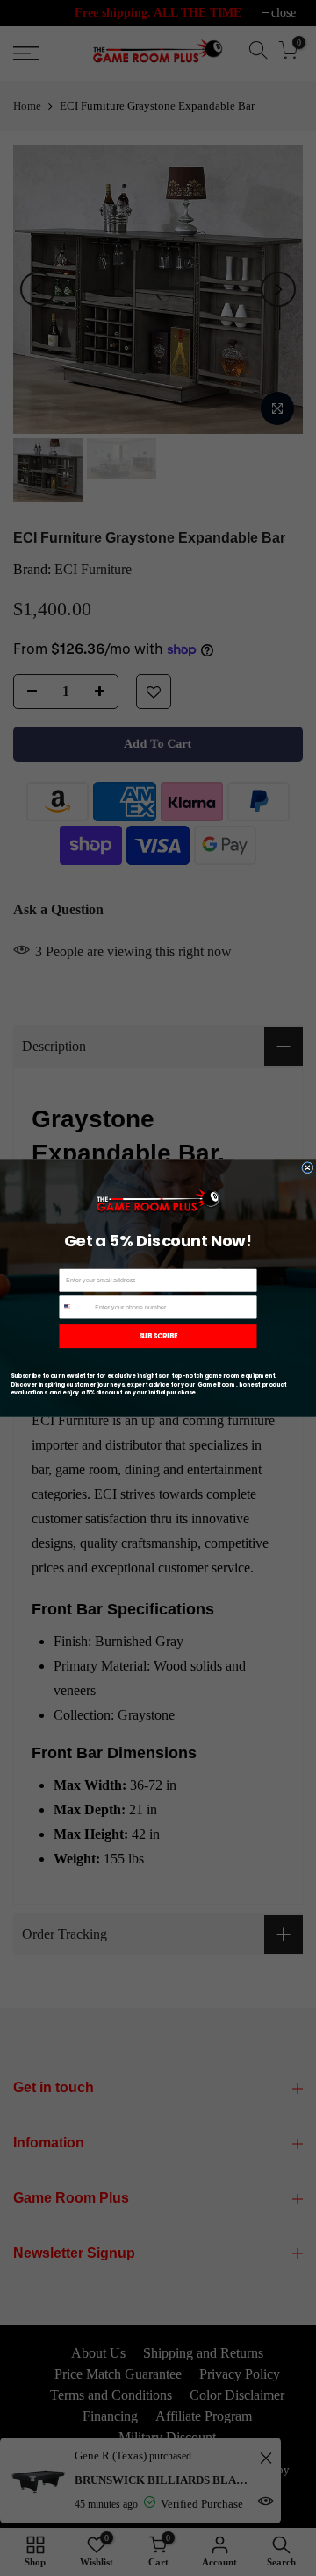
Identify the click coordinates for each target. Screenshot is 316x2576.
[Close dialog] (308, 1168)
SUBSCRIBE (158, 1336)
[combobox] (75, 1307)
